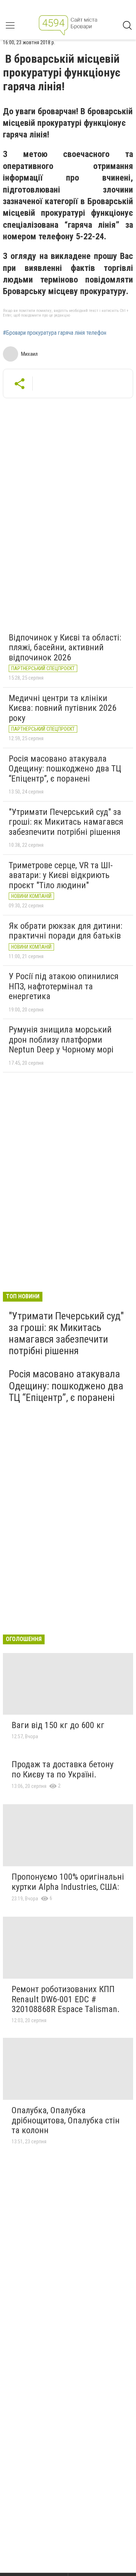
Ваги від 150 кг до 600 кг (58, 1725)
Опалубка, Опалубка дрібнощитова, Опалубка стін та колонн (66, 2120)
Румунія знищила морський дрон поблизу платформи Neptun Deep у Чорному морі (61, 1040)
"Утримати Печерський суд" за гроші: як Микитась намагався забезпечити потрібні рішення (66, 822)
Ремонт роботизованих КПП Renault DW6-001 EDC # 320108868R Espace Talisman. (66, 1999)
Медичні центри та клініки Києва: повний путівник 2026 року (63, 708)
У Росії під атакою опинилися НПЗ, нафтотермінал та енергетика (64, 986)
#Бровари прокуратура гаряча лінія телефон (55, 333)
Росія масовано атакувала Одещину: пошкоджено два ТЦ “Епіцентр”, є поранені (65, 769)
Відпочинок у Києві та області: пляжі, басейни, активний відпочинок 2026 (65, 648)
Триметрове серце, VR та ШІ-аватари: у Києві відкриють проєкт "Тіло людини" (61, 875)
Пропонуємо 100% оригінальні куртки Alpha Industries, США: (68, 1882)
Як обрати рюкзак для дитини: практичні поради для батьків (65, 931)
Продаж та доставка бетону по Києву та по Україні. (63, 1769)
